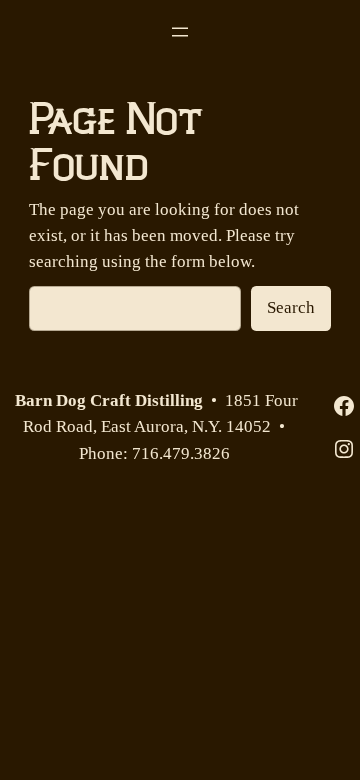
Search (291, 307)
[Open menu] (180, 32)
